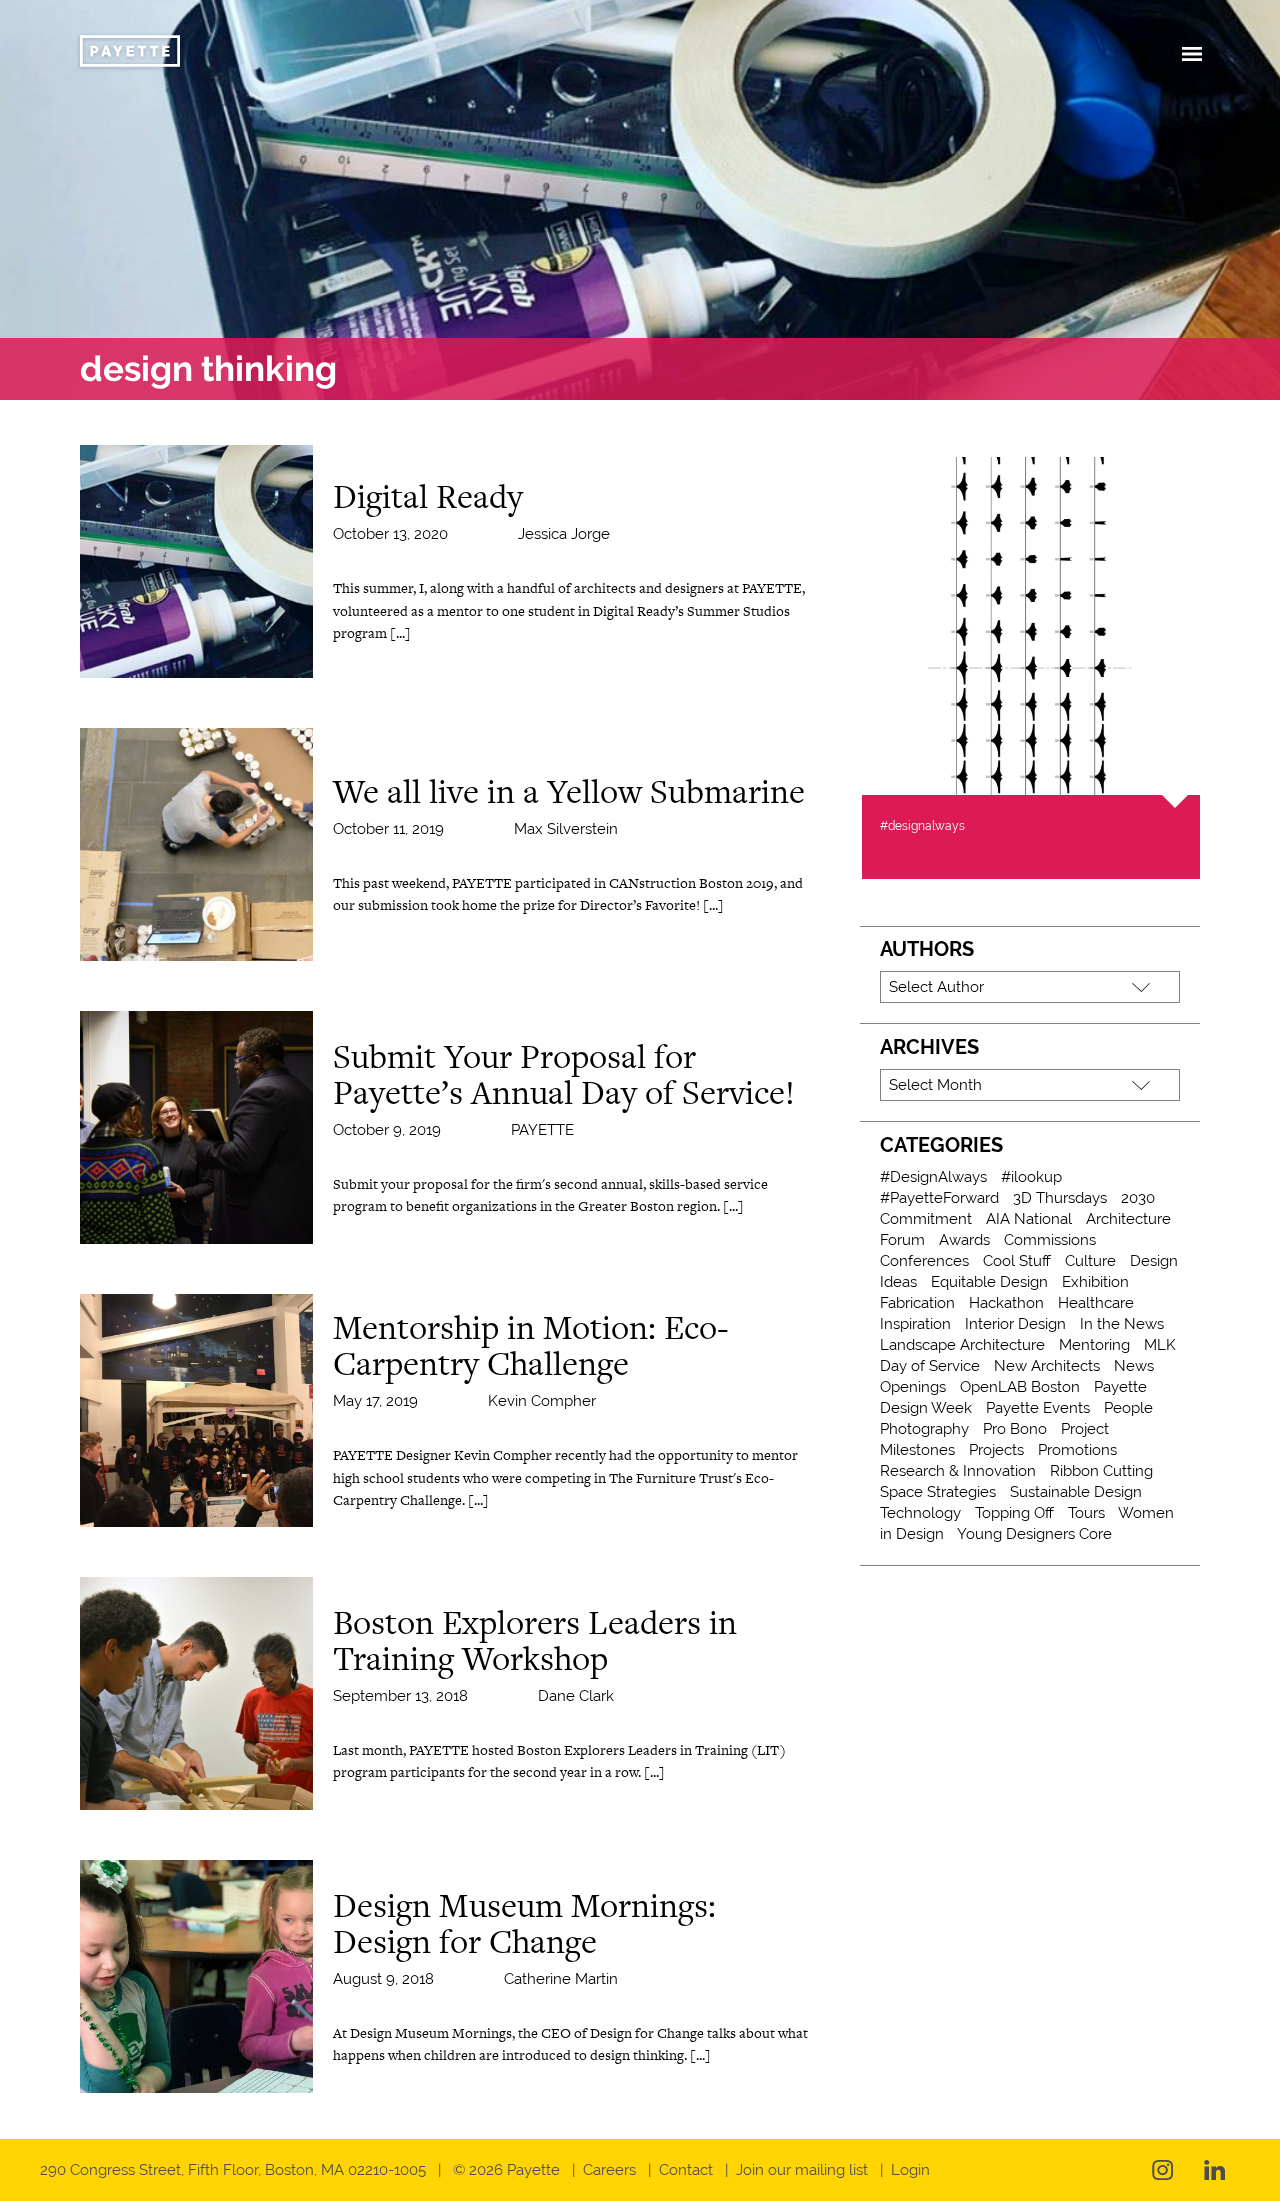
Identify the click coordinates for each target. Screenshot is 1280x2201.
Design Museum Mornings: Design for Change (524, 1923)
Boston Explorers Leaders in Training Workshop (535, 1640)
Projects (996, 1450)
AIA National (1029, 1219)
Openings (913, 1387)
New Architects (1047, 1366)
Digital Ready (428, 496)
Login (910, 2170)
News (1134, 1366)
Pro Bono (1015, 1429)
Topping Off (1014, 1513)
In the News (1122, 1324)
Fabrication (917, 1303)
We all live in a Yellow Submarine (569, 791)
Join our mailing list (802, 2170)
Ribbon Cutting (1101, 1471)
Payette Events (1038, 1408)
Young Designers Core (1034, 1534)
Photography (924, 1429)
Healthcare (1096, 1303)
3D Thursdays (1060, 1198)
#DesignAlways (933, 1177)
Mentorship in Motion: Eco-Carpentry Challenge (530, 1345)
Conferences (924, 1261)
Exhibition (1095, 1282)
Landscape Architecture (962, 1345)
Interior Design (1015, 1324)
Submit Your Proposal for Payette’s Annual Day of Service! (564, 1074)
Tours (1086, 1513)
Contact (686, 2170)
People (1128, 1408)
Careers (609, 2170)
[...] (400, 633)
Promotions (1077, 1450)
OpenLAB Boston (1020, 1387)
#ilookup (1031, 1177)
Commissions (1050, 1240)
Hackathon (1006, 1303)
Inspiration (915, 1324)
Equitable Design (989, 1282)
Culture (1090, 1261)
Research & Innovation (958, 1471)
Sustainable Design (1076, 1492)
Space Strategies (938, 1492)
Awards (964, 1240)
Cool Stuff (1017, 1261)
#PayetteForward (939, 1198)
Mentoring (1094, 1345)
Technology (920, 1513)
